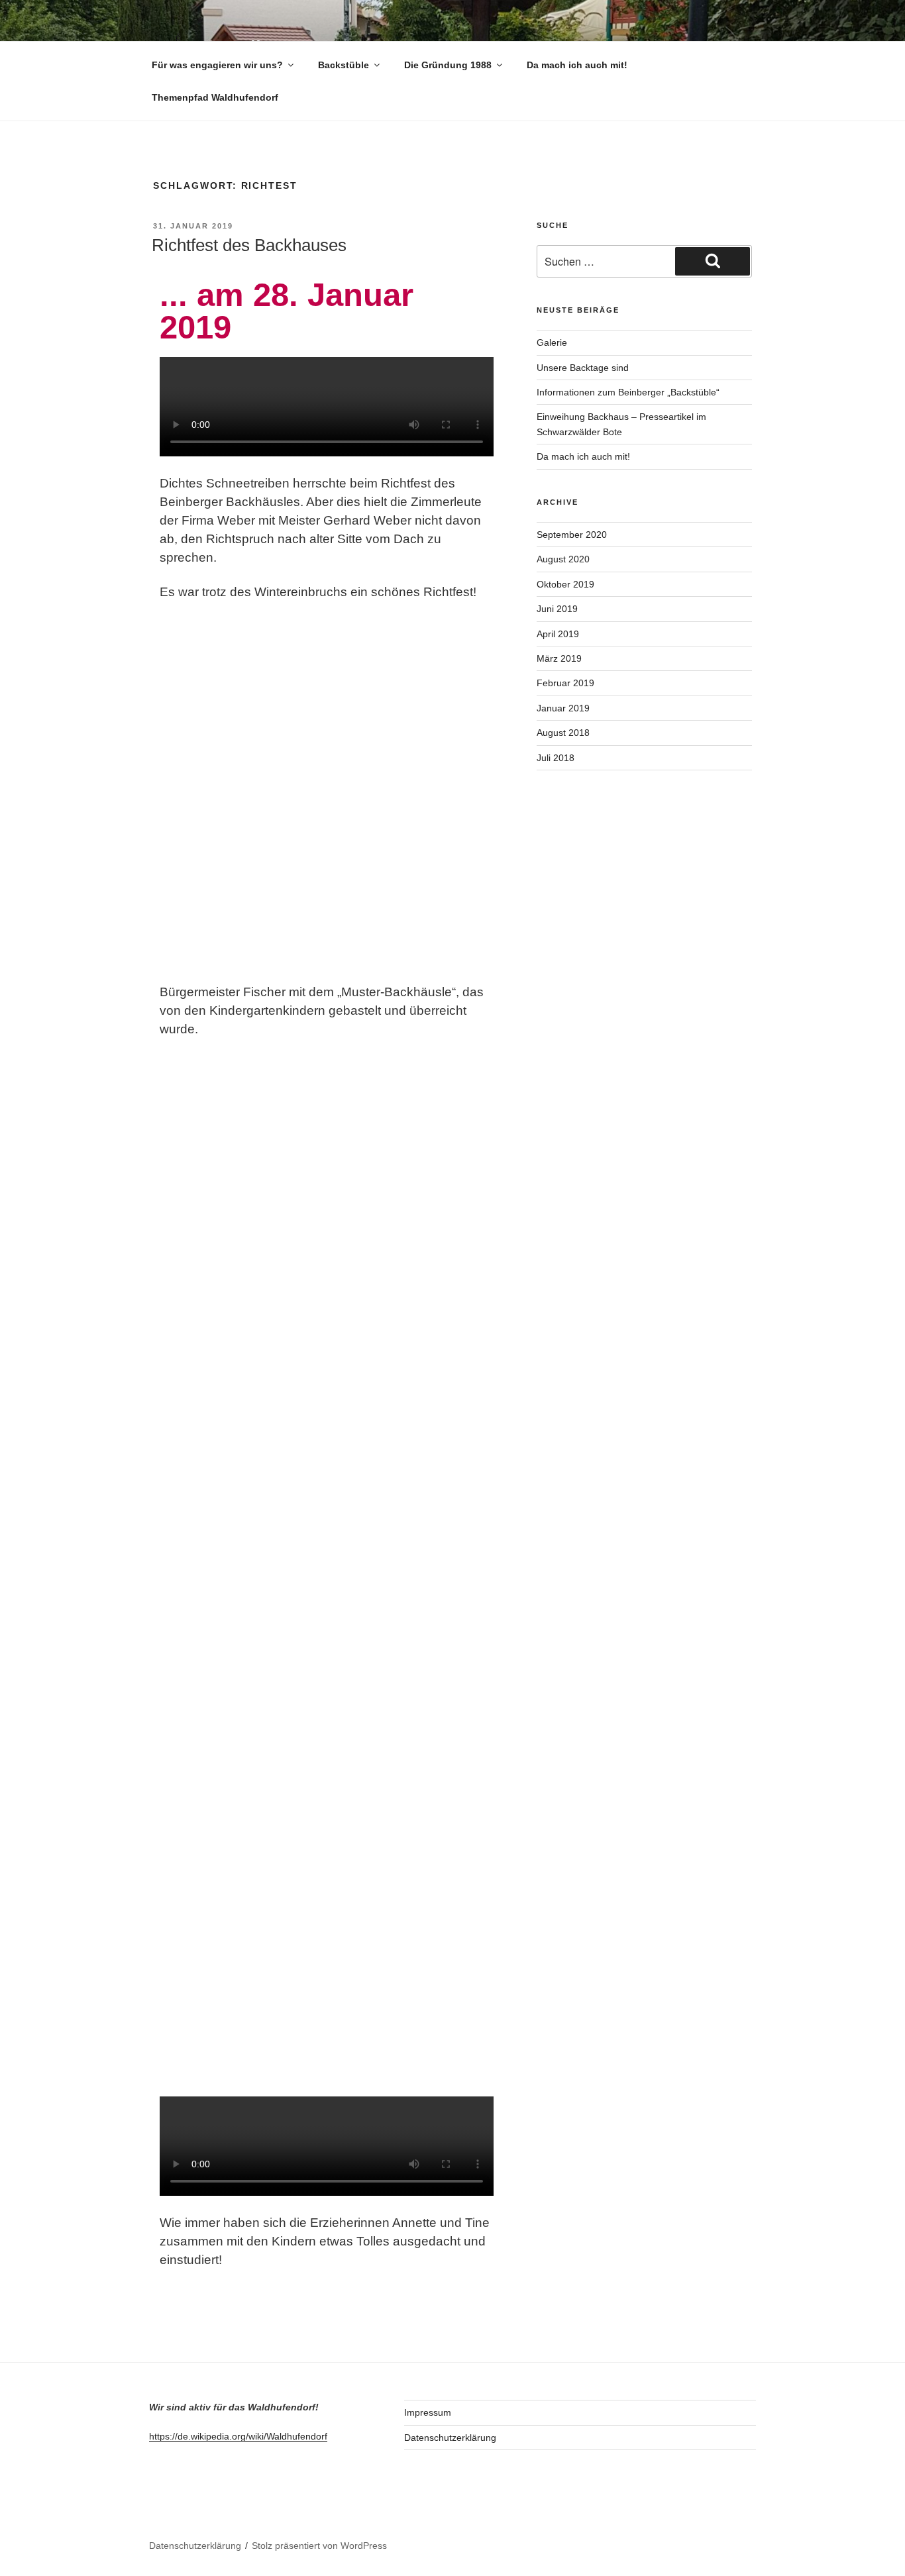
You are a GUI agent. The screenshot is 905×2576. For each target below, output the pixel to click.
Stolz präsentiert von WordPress (319, 2546)
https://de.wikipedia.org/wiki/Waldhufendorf (238, 2436)
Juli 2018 (556, 758)
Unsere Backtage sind (583, 368)
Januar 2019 (563, 708)
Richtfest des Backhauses (249, 245)
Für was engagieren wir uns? (217, 65)
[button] (327, 409)
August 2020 (563, 559)
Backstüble (344, 65)
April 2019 (558, 634)
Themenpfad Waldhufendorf (215, 97)
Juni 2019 (557, 609)
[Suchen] (713, 261)
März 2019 (559, 658)
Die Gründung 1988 (448, 65)
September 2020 (572, 535)
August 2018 (563, 733)
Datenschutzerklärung (450, 2438)
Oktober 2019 (565, 584)
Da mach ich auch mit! (577, 65)
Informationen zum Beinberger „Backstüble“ (628, 392)
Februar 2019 (565, 683)
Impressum (428, 2412)
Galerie (552, 342)
